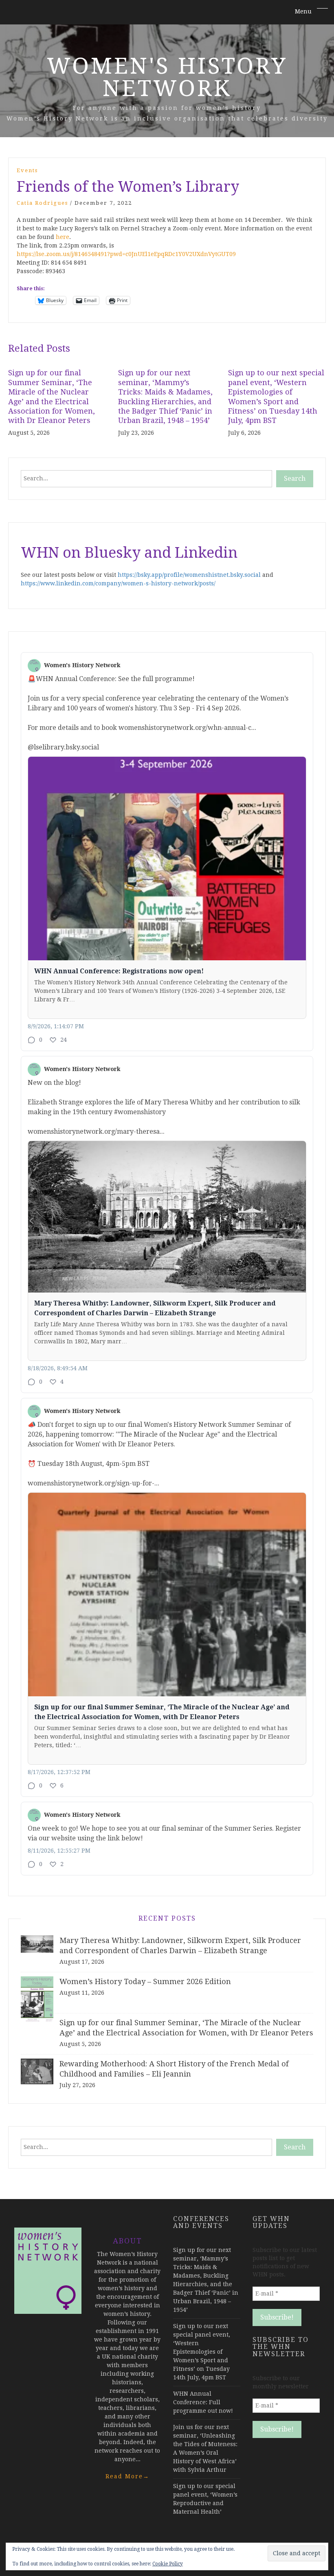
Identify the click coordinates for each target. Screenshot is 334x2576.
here (63, 237)
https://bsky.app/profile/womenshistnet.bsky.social (189, 575)
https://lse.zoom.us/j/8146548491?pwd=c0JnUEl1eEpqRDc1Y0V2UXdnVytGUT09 (126, 254)
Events (27, 170)
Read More (127, 2476)
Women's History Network (167, 77)
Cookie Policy (168, 2564)
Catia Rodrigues (42, 203)
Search (295, 479)
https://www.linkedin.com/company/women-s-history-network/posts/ (118, 583)
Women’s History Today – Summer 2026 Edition (145, 1981)
